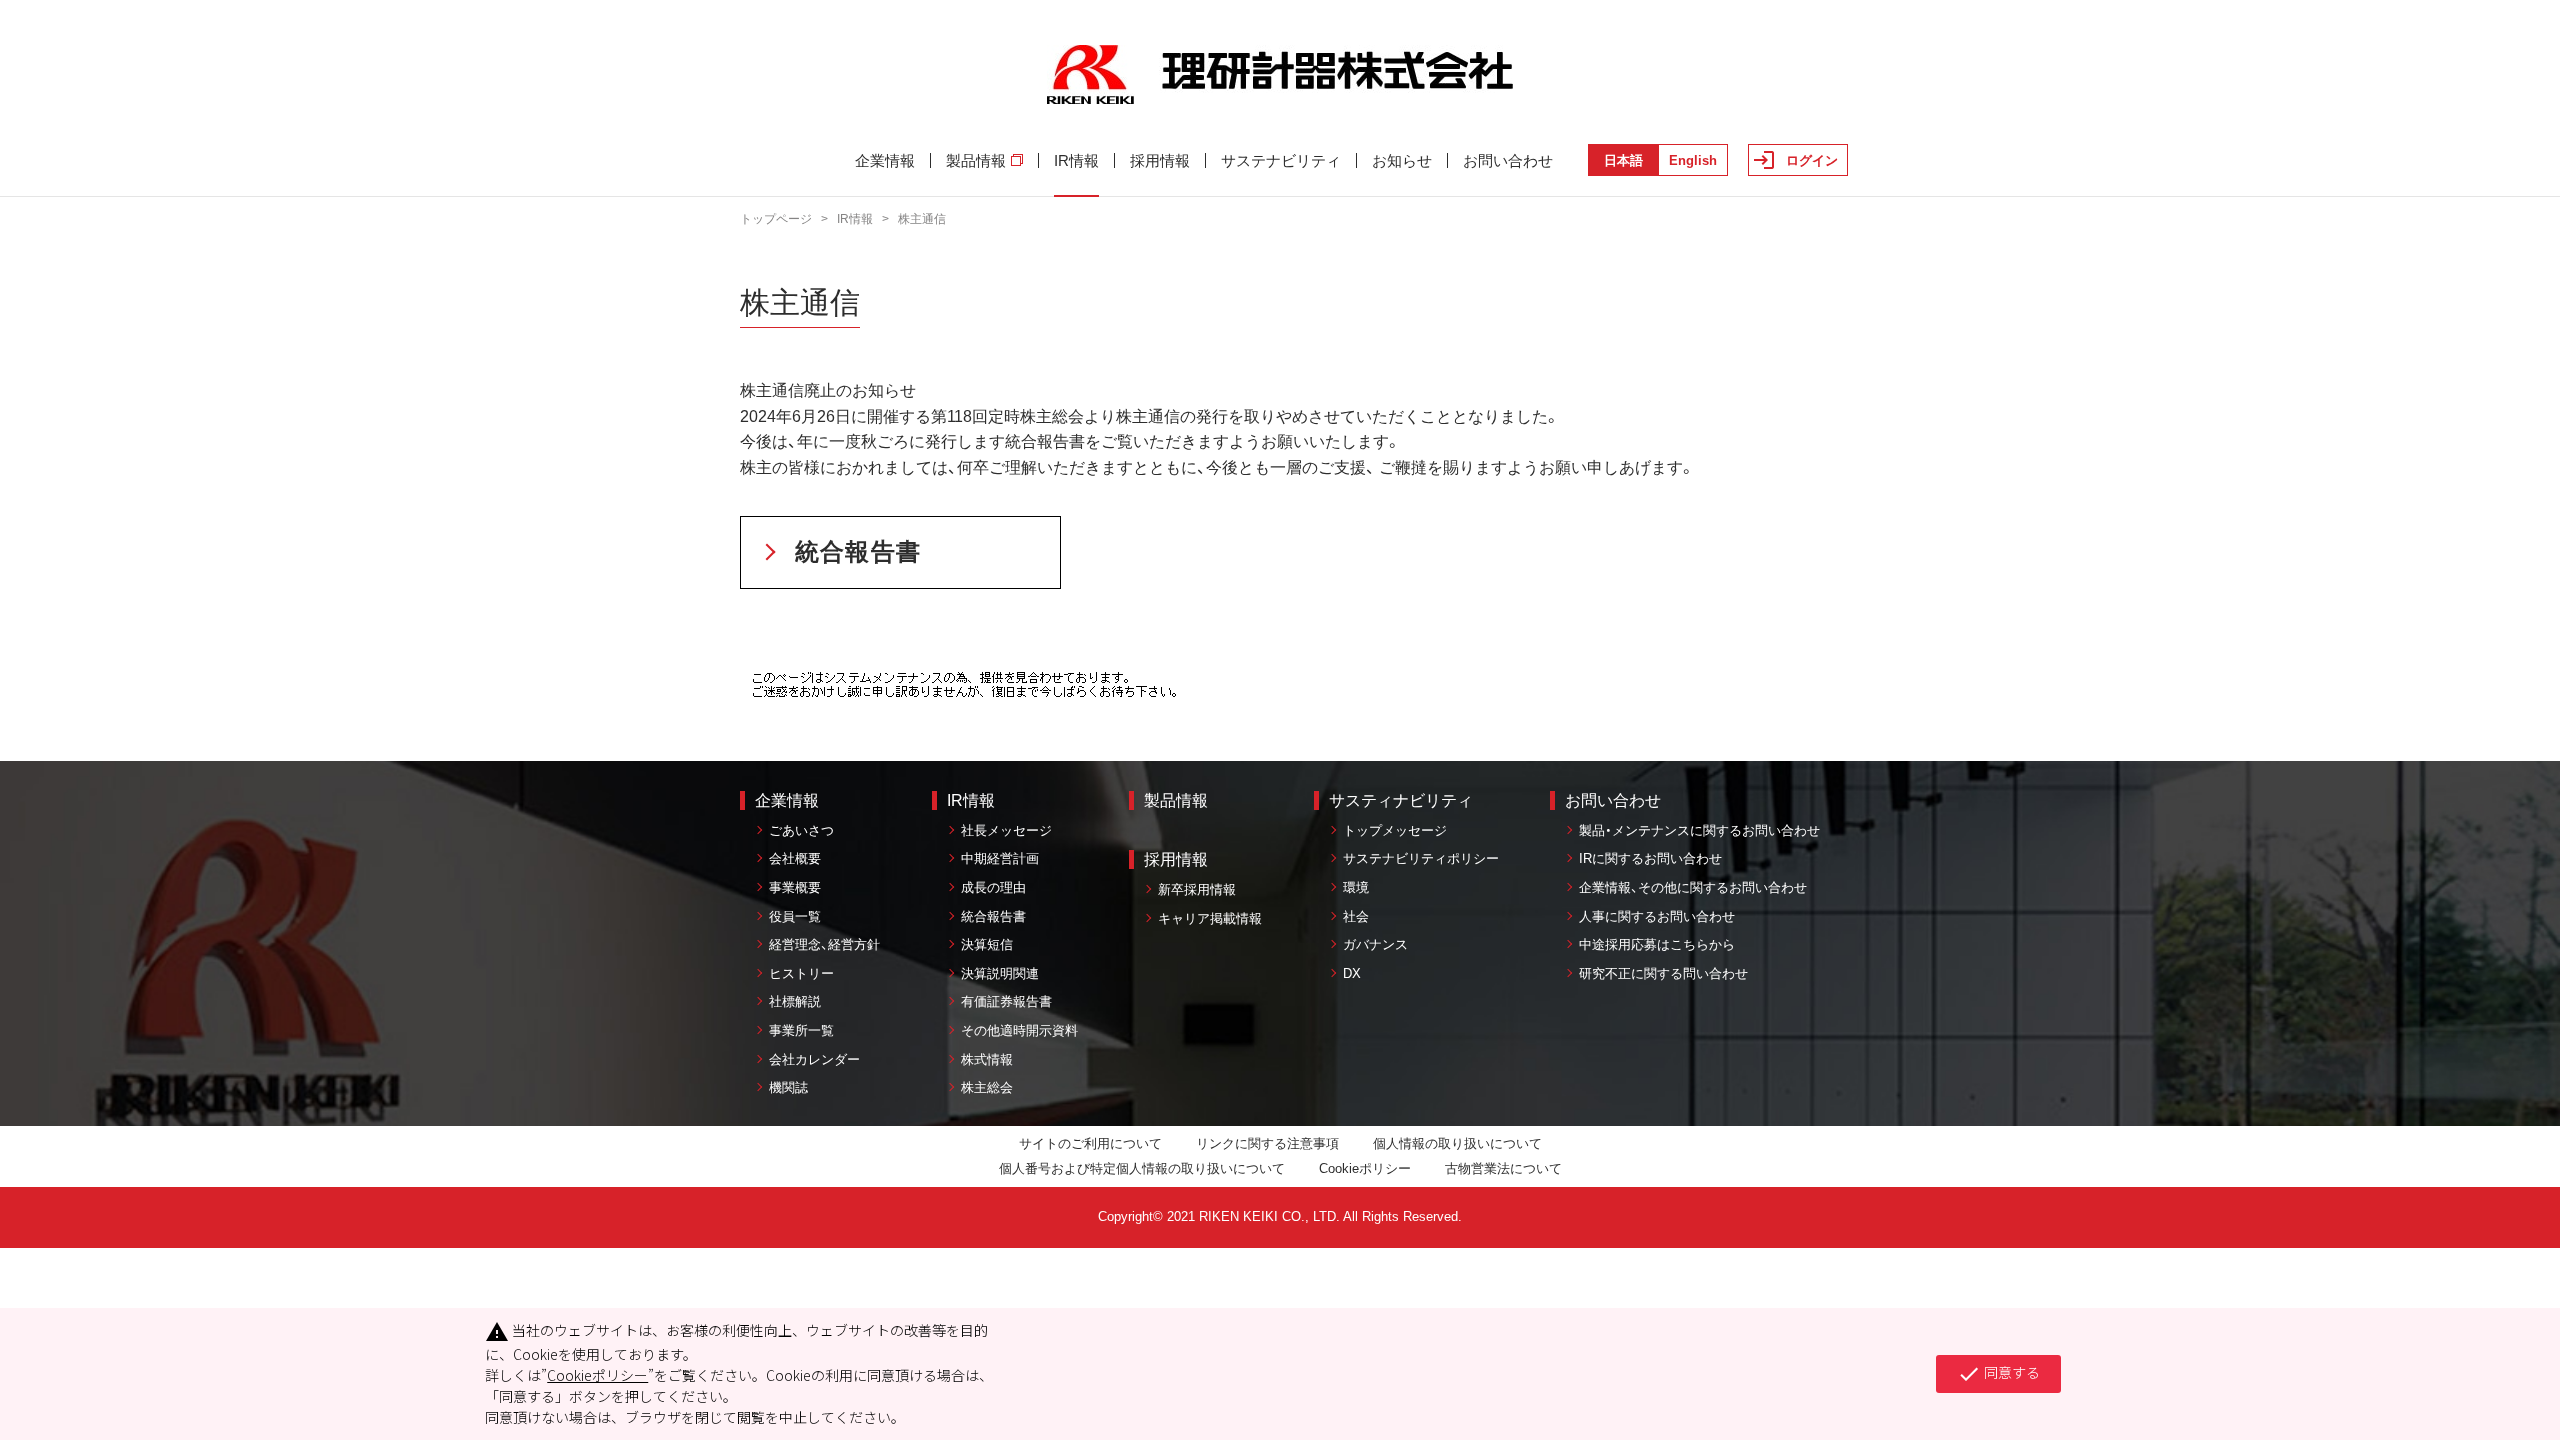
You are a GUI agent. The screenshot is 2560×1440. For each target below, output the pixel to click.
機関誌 (788, 1087)
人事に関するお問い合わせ (1657, 916)
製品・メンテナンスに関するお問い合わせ (1699, 830)
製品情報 (976, 160)
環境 (1356, 887)
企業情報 (885, 160)
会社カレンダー (814, 1059)
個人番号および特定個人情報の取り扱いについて (1142, 1168)
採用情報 (1160, 160)
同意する (1998, 1374)
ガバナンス (1375, 944)
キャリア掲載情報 (1210, 918)
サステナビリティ (1281, 160)
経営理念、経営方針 (824, 944)
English (1693, 160)
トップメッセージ (1395, 830)
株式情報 (987, 1059)
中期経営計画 (1000, 858)
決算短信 (987, 944)
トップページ (776, 219)
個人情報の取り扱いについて (1457, 1143)
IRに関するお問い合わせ (1650, 858)
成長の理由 (993, 887)
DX (1352, 973)
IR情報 (1076, 160)
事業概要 (795, 887)
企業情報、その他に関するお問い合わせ (1693, 887)
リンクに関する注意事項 (1267, 1143)
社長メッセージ (1006, 830)
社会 (1356, 916)
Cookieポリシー (1365, 1168)
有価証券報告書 (1006, 1001)
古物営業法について (1503, 1168)
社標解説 (795, 1001)
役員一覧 (795, 916)
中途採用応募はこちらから (1657, 944)
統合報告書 (858, 551)
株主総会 (987, 1087)
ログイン (1812, 160)
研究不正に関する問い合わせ (1663, 973)
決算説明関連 (1000, 973)
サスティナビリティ (1401, 800)
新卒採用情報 (1197, 889)
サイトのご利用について (1090, 1143)
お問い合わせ (1508, 160)
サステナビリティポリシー (1421, 858)
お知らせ (1402, 160)
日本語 (1623, 160)
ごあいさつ (801, 830)
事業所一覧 (801, 1030)
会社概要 (795, 858)
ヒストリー (801, 973)
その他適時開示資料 (1019, 1030)
